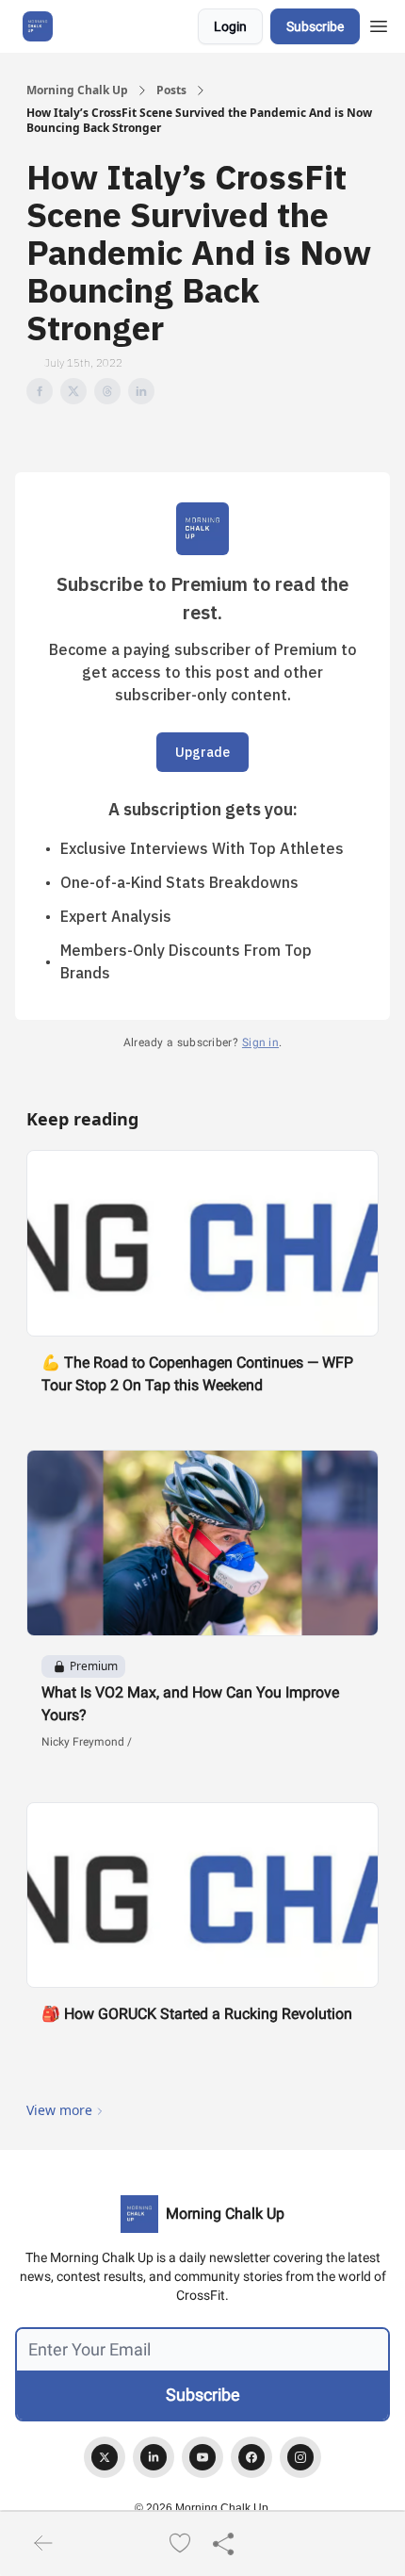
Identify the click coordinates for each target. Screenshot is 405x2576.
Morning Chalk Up (77, 90)
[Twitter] (105, 2457)
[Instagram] (300, 2457)
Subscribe (315, 26)
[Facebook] (251, 2457)
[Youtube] (202, 2457)
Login (230, 26)
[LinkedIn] (154, 2457)
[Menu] (379, 24)
